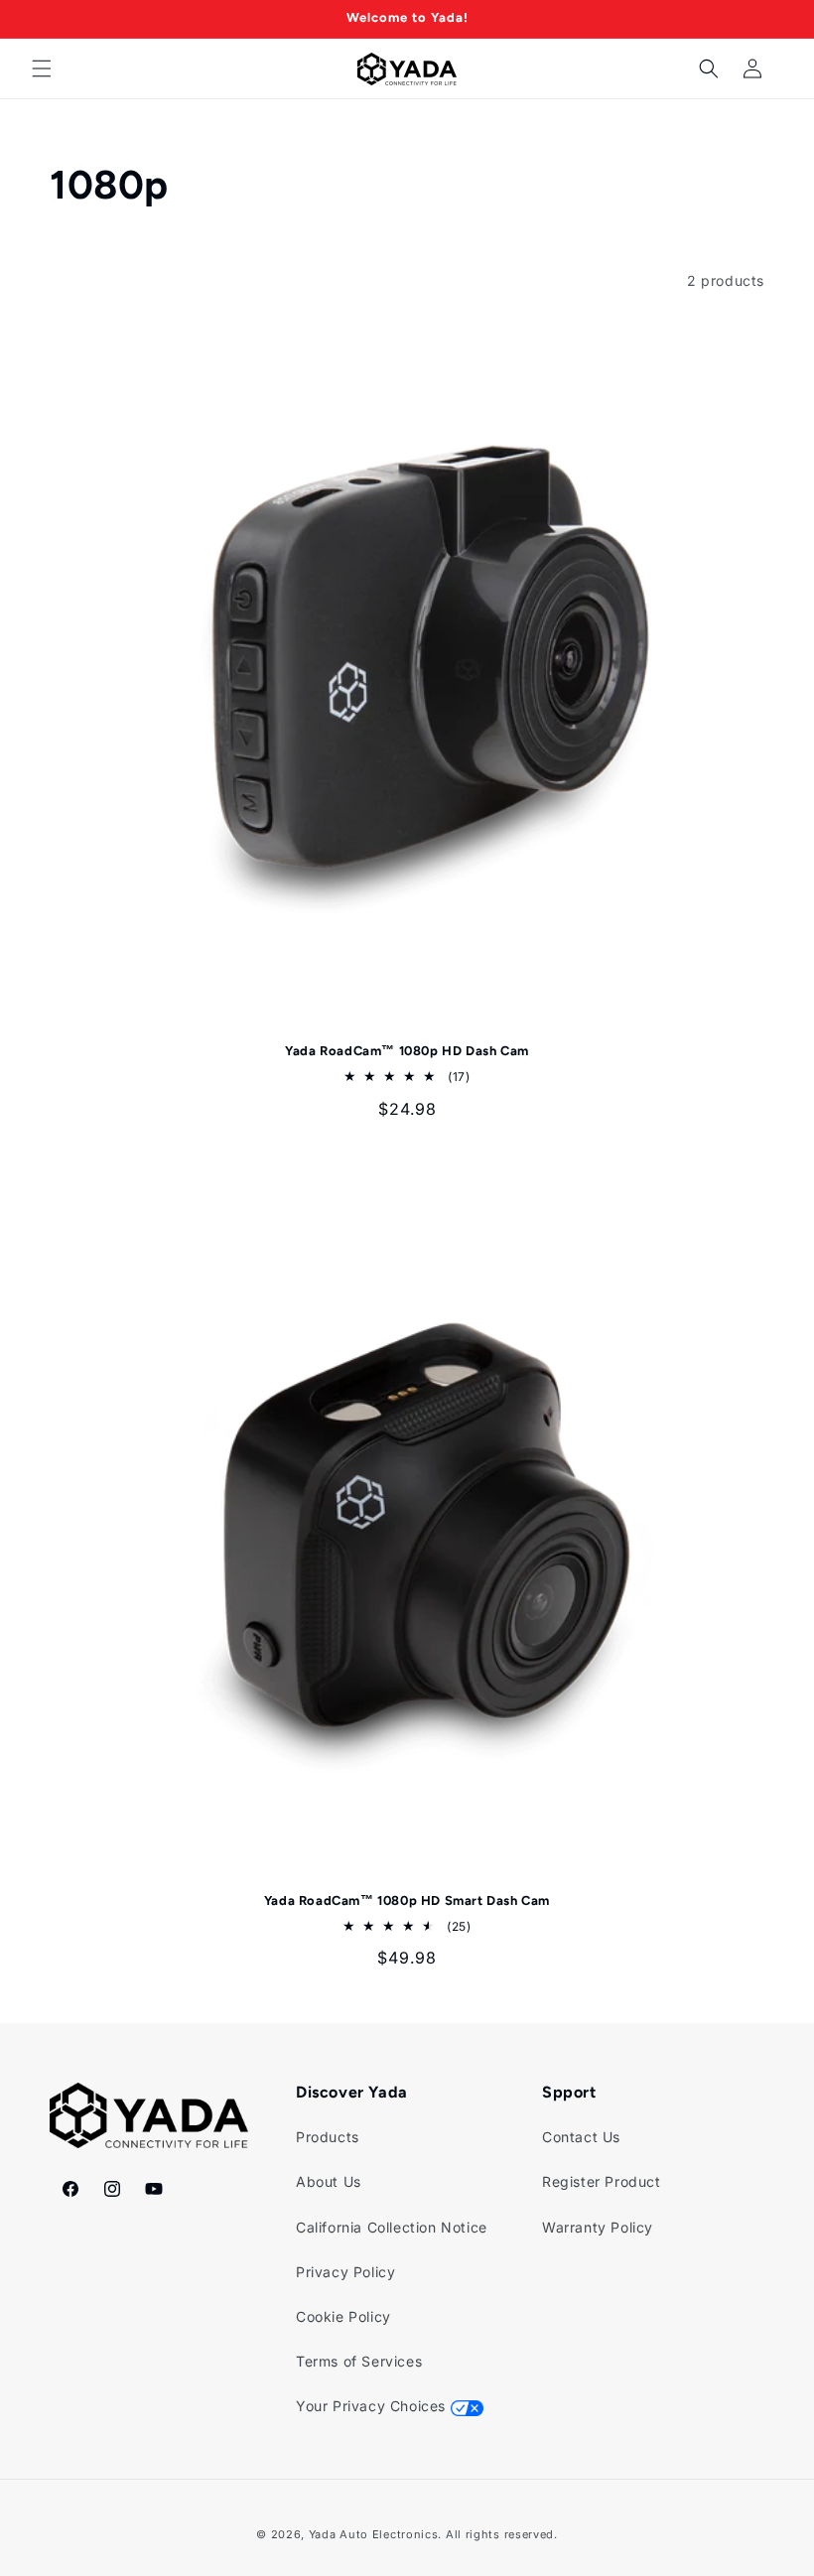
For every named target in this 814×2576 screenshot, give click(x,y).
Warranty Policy (598, 2227)
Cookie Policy (343, 2316)
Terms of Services (359, 2361)
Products (328, 2137)
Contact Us (581, 2137)
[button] (42, 68)
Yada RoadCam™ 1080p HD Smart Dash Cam (407, 1900)
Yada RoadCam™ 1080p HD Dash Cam (407, 1051)
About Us (329, 2181)
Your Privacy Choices (373, 2406)
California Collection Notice (392, 2227)
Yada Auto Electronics (374, 2534)
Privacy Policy (345, 2272)
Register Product (602, 2181)
